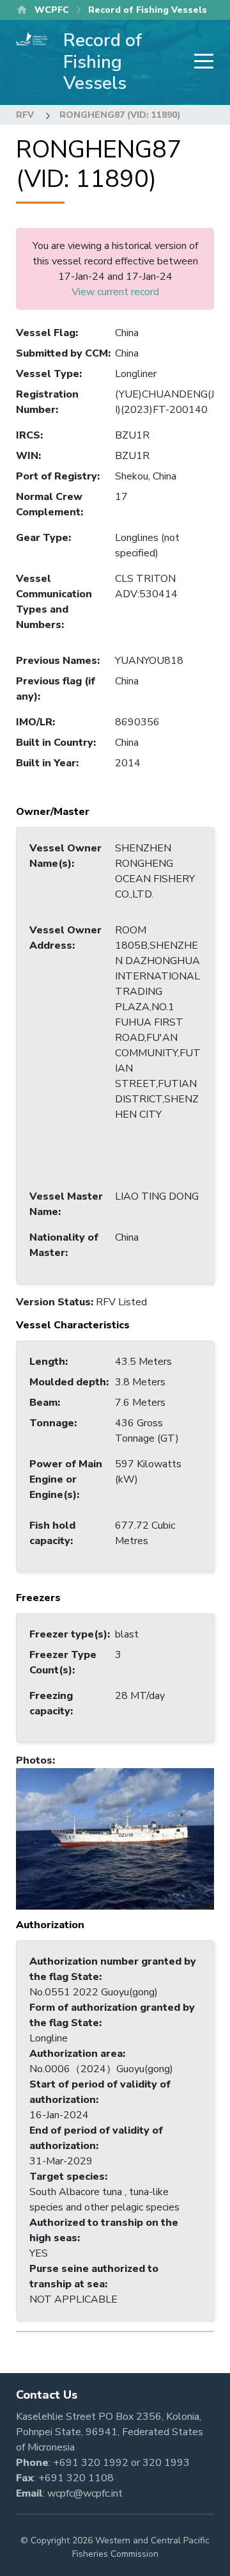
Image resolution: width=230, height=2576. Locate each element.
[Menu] (200, 62)
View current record (115, 292)
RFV (25, 115)
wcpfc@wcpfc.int (85, 2493)
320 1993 (166, 2463)
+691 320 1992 (91, 2463)
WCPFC (52, 10)
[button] (115, 1838)
